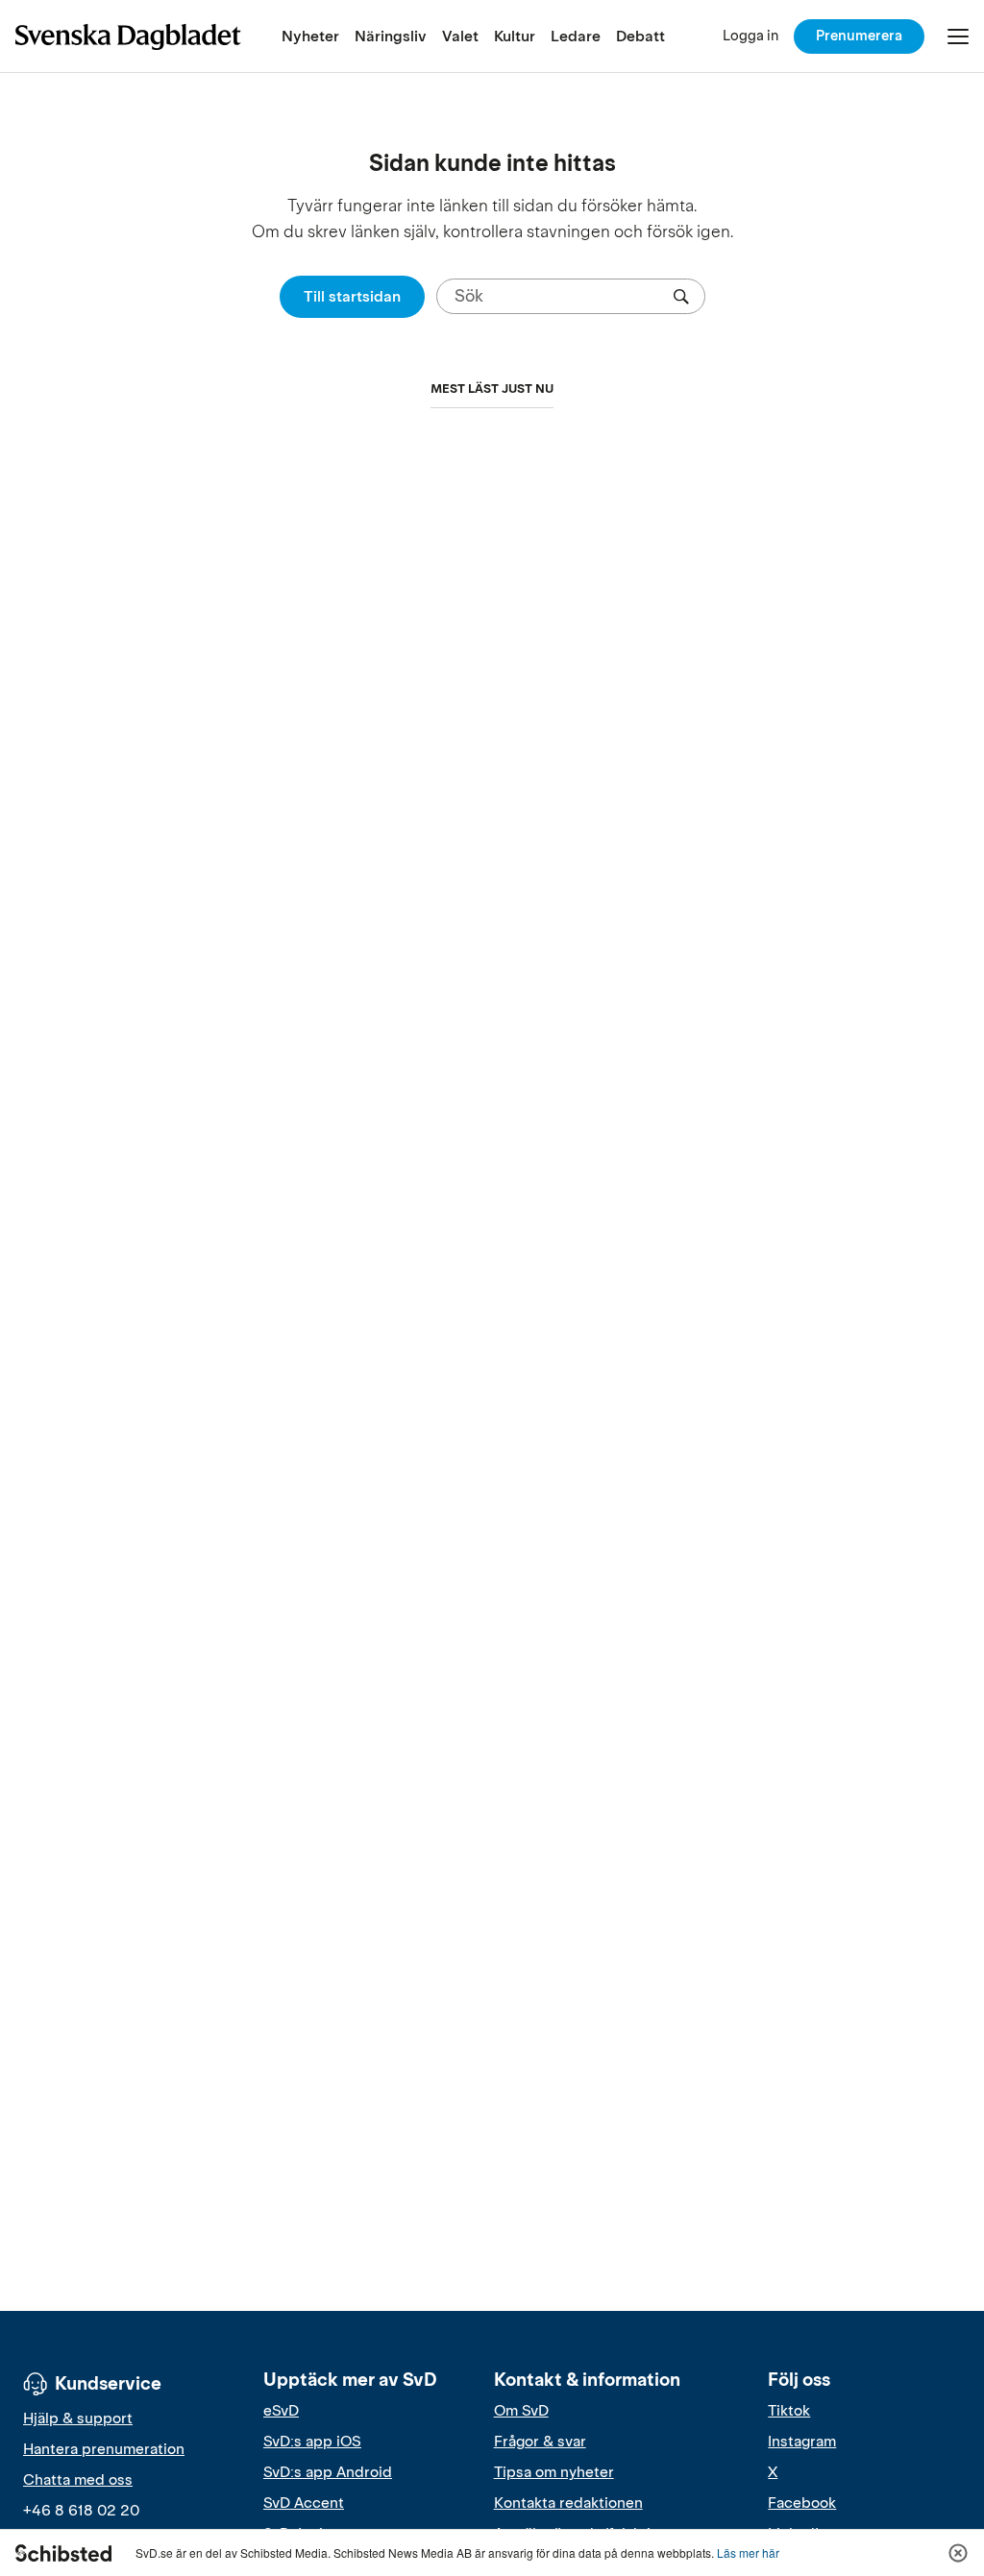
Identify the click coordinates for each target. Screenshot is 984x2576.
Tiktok (789, 2411)
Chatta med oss (78, 2480)
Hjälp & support (78, 2418)
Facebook (802, 2503)
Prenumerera (859, 36)
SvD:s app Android (328, 2472)
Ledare (576, 36)
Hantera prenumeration (104, 2449)
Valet (460, 36)
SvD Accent (304, 2503)
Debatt (640, 36)
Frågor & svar (540, 2442)
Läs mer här (748, 2552)
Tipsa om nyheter (554, 2472)
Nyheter (310, 36)
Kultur (515, 36)
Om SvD (521, 2411)
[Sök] (681, 297)
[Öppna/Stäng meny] (958, 36)
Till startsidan (352, 296)
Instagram (802, 2442)
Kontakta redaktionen (568, 2503)
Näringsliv (391, 36)
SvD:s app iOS (312, 2442)
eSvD (281, 2411)
